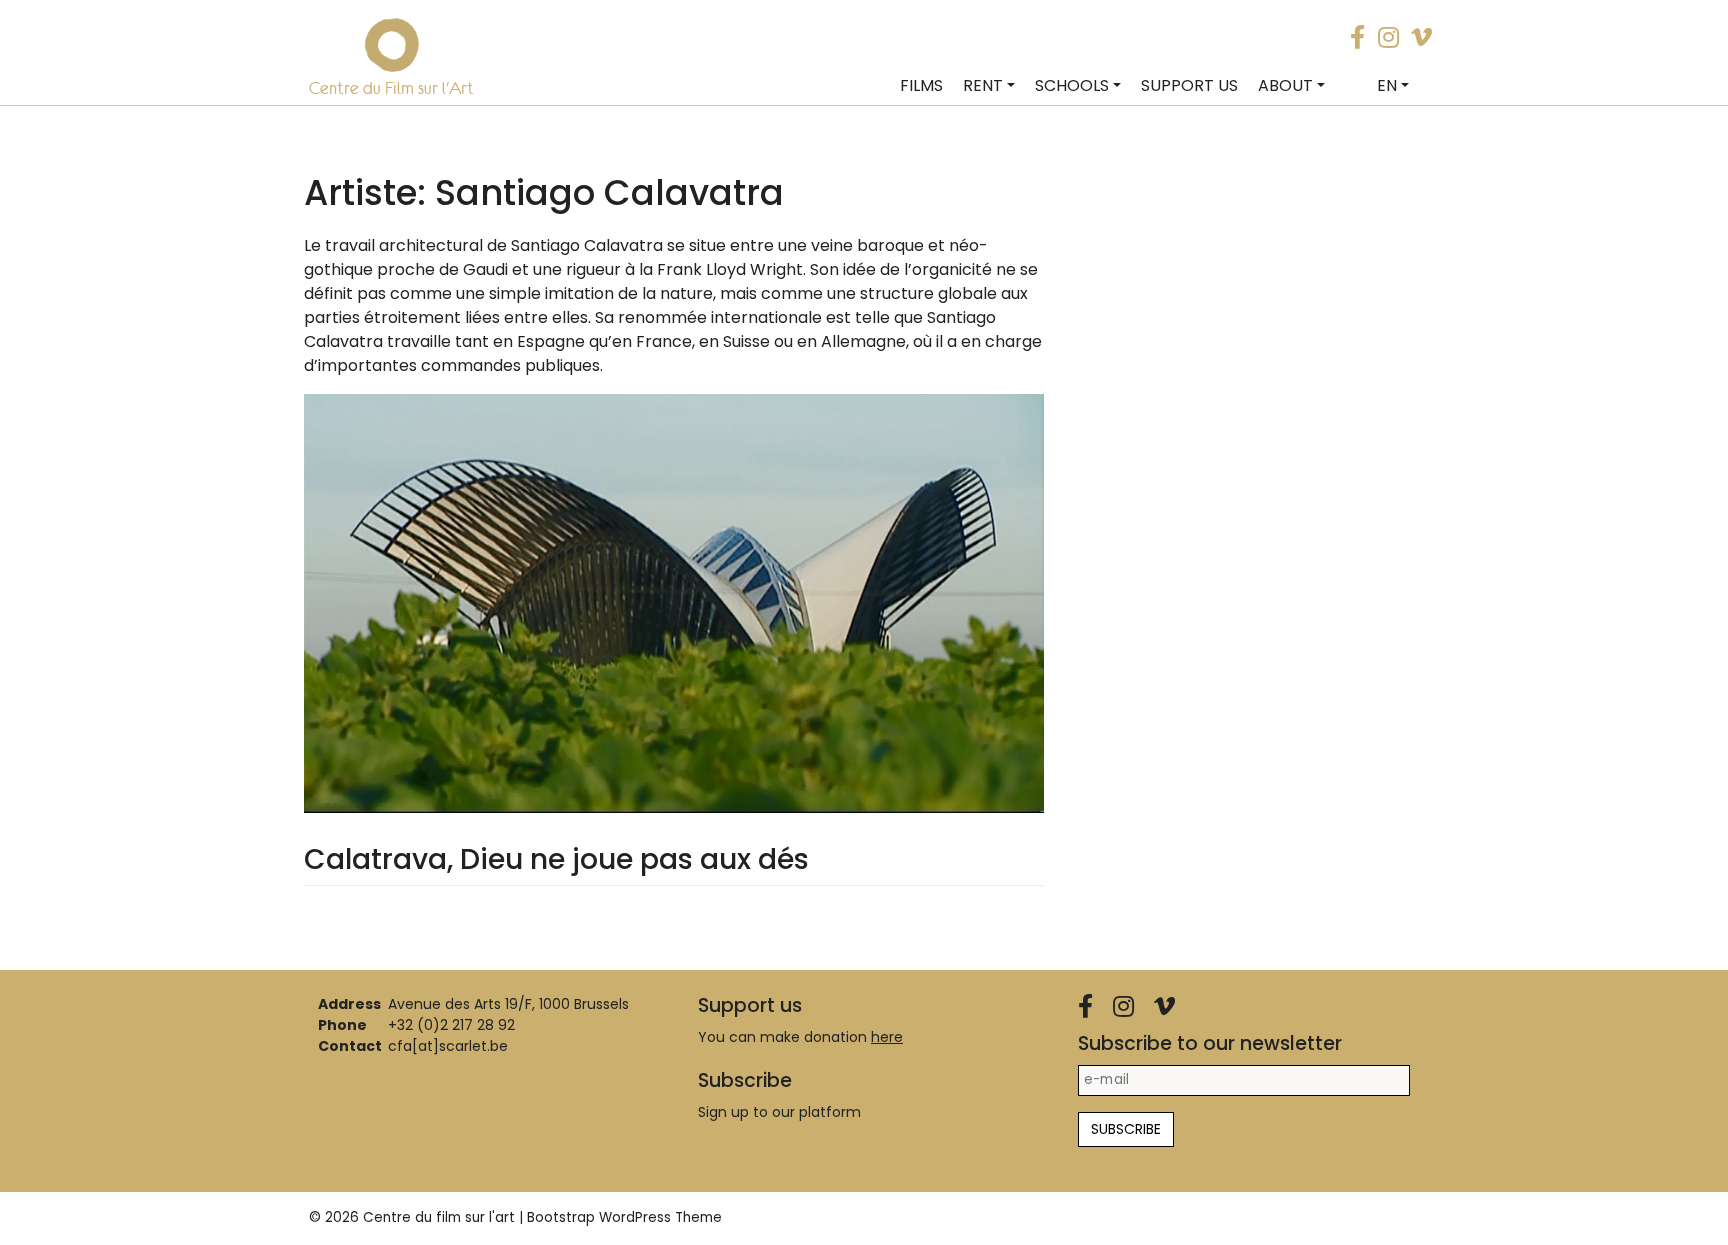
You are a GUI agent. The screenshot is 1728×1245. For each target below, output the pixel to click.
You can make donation (800, 1037)
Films (921, 85)
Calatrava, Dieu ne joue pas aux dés (556, 859)
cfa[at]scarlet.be (448, 1046)
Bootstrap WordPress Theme (624, 1217)
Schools (1072, 85)
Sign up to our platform (779, 1112)
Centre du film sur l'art (439, 1217)
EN (1387, 85)
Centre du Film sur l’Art (391, 88)
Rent (983, 85)
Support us (1189, 85)
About (1285, 85)
